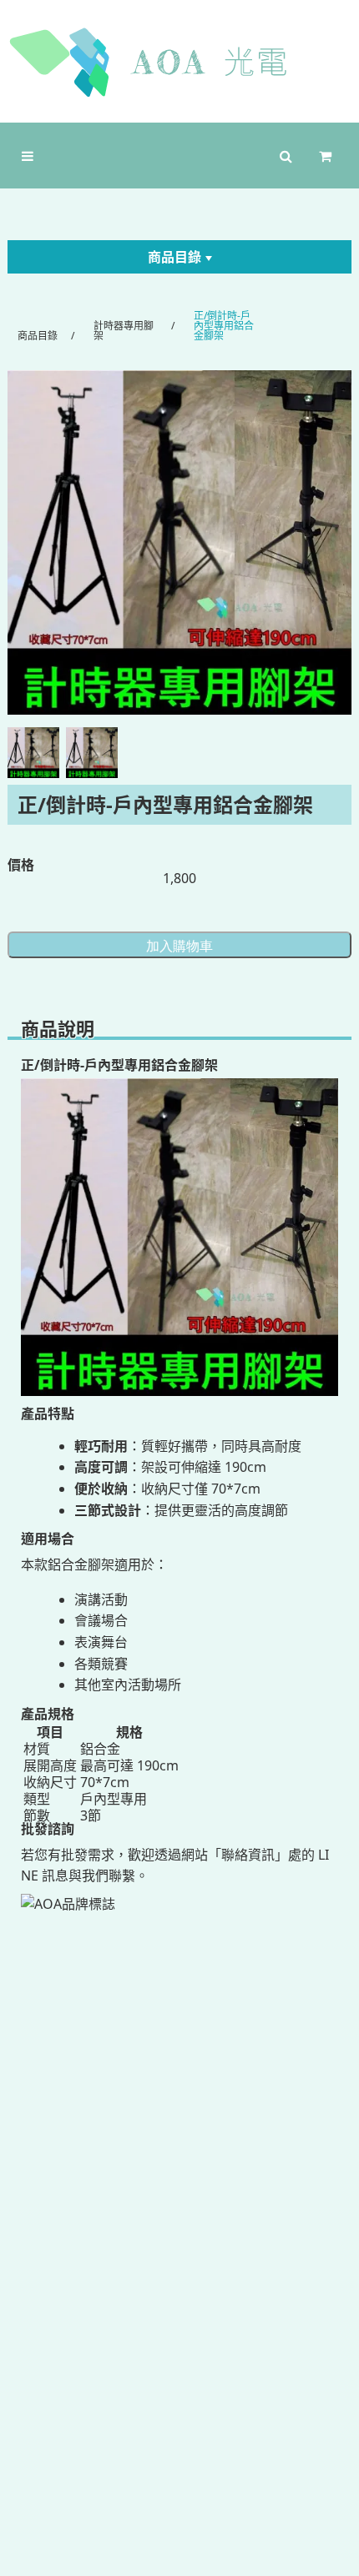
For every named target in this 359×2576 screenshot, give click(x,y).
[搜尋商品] (286, 156)
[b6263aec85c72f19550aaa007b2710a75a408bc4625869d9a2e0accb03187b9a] (180, 542)
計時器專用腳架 (124, 331)
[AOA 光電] (179, 62)
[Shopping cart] (329, 156)
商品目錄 (174, 257)
